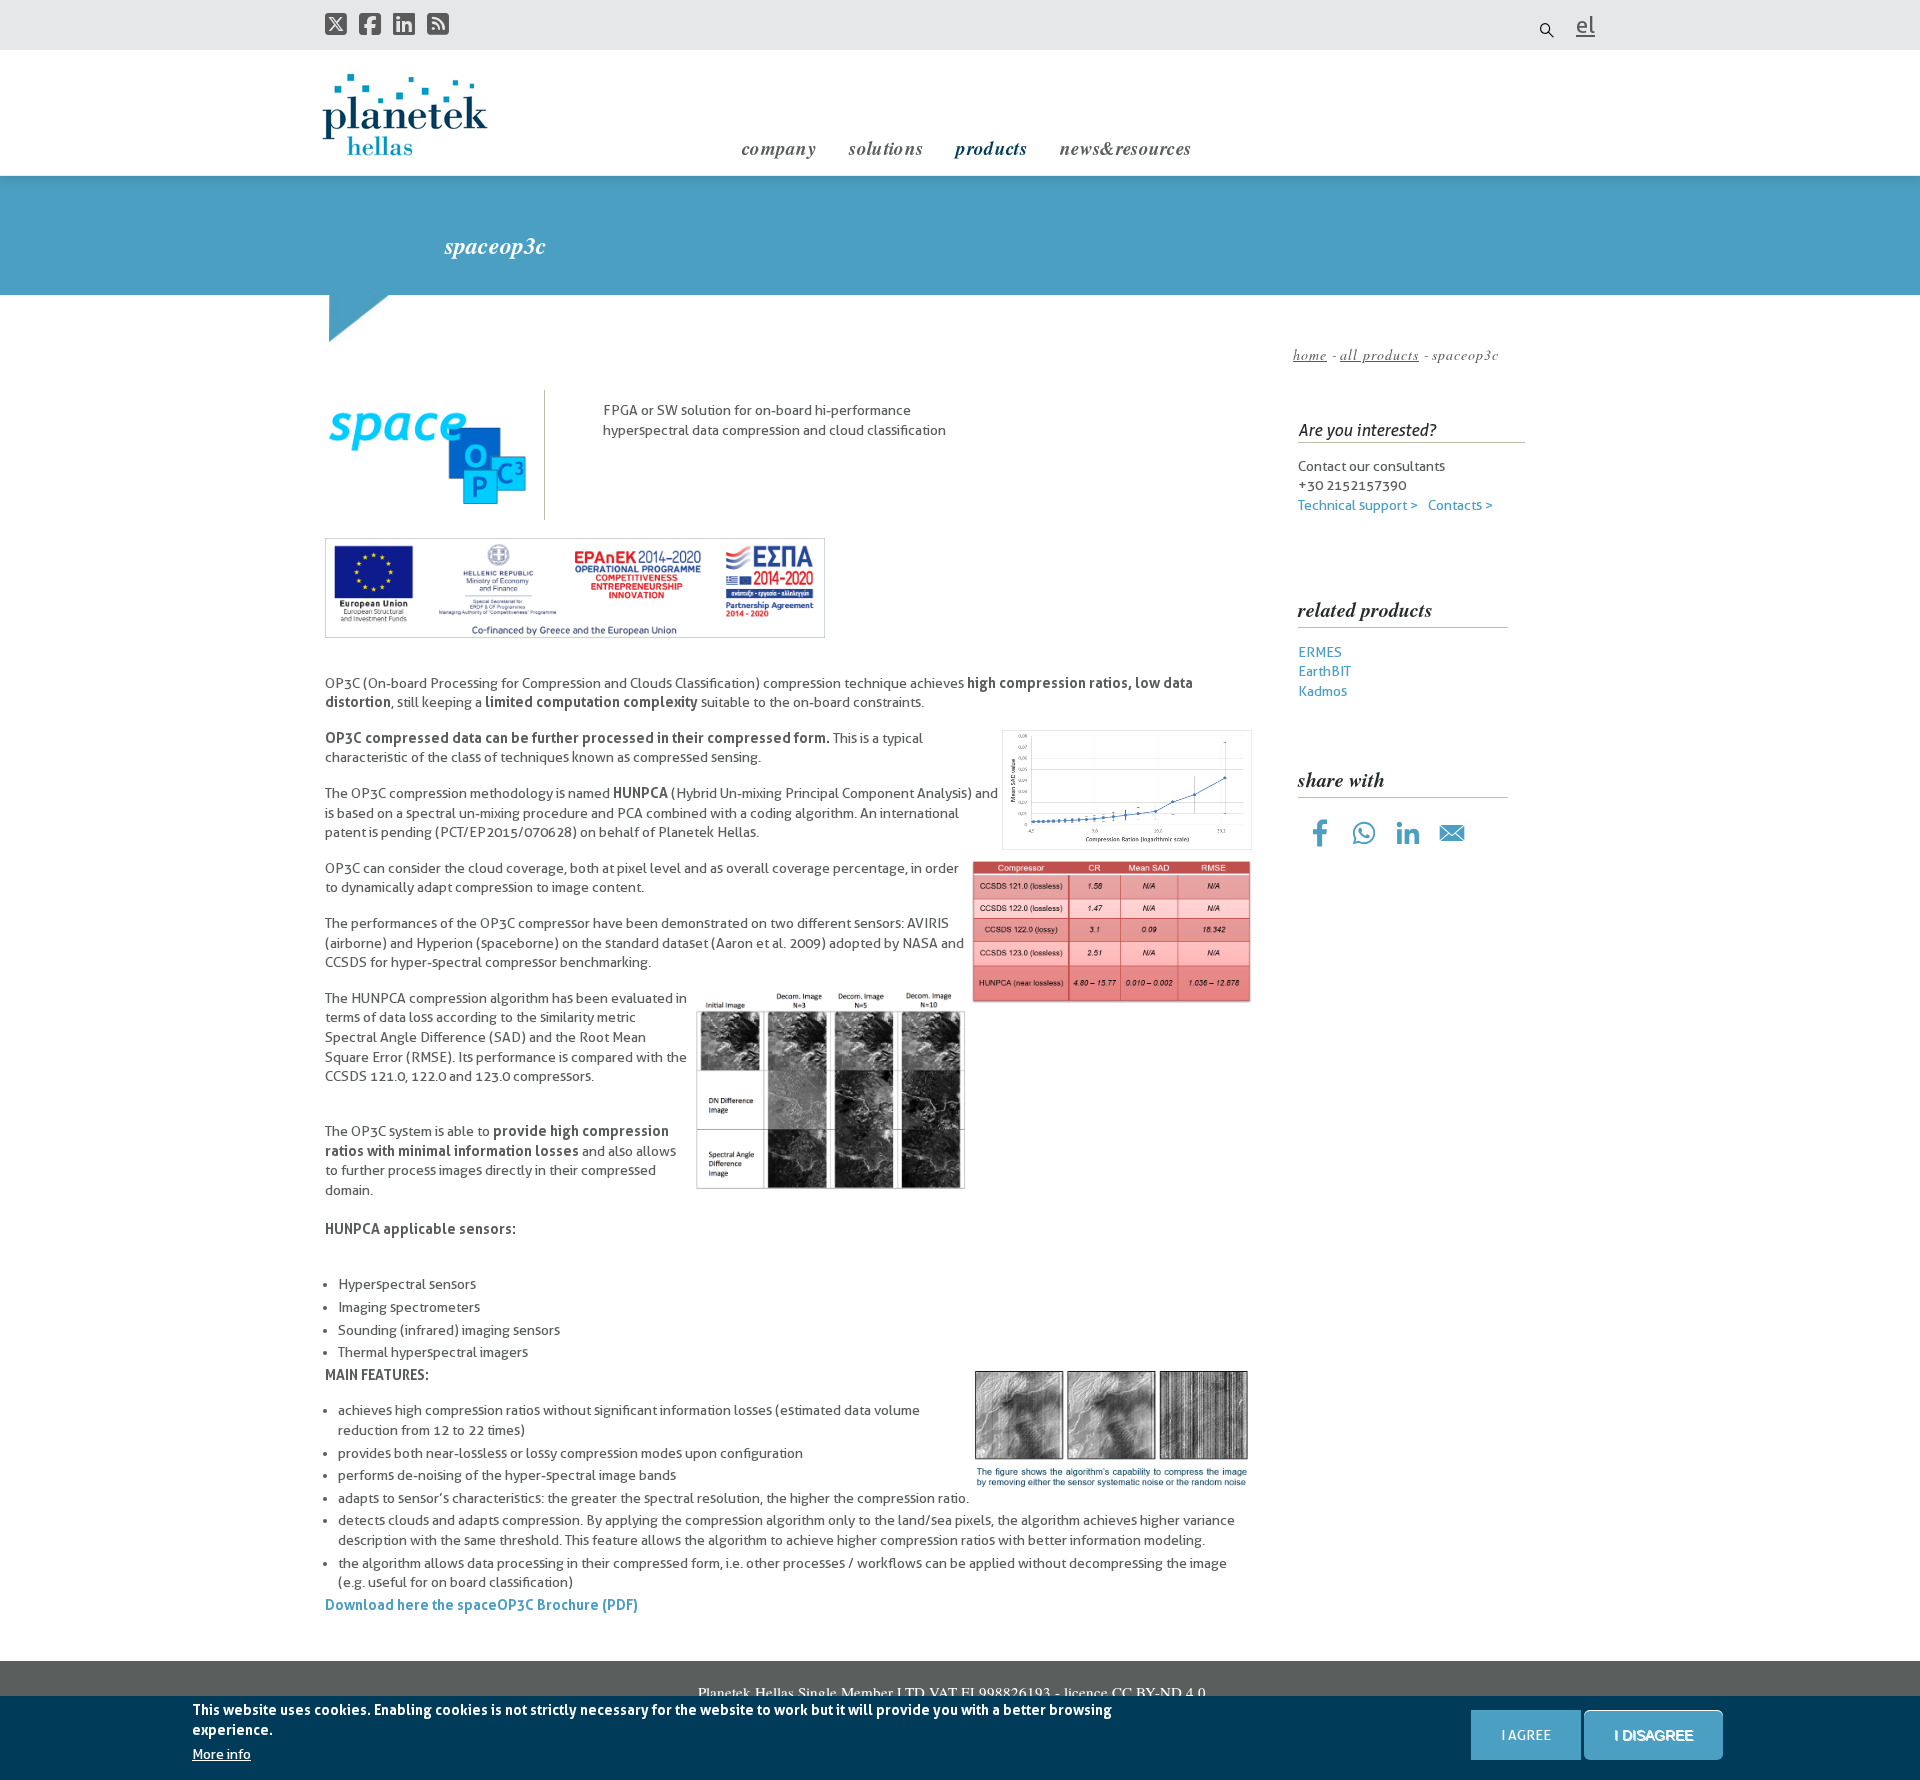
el (1585, 25)
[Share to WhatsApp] (1364, 833)
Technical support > (1358, 505)
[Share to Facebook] (1320, 833)
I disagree (1653, 1735)
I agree (1526, 1735)
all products (1379, 354)
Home (1310, 354)
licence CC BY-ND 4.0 (1135, 1692)
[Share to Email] (1452, 833)
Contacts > (1460, 505)
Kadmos (1322, 691)
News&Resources (1125, 147)
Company (779, 147)
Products (991, 147)
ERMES (1320, 652)
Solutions (886, 147)
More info (221, 1755)
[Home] (425, 115)
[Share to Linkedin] (1408, 833)
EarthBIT (1324, 671)
